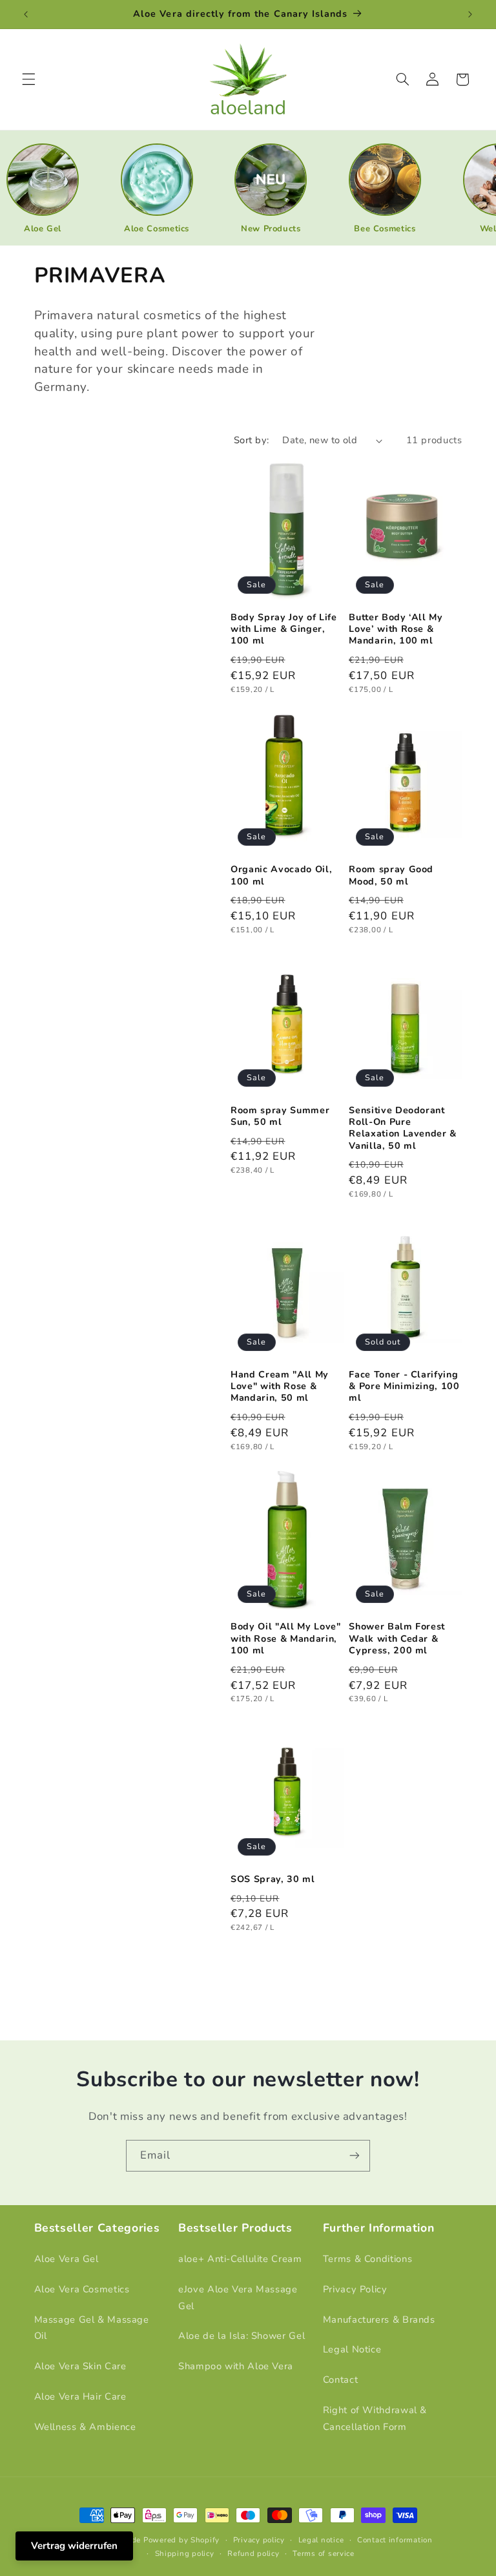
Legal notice (321, 2540)
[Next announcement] (470, 14)
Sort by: (251, 440)
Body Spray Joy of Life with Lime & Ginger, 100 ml (284, 630)
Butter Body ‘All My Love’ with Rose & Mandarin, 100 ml (396, 630)
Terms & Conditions (367, 2259)
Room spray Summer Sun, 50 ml (280, 1116)
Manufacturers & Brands (379, 2319)
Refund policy (253, 2553)
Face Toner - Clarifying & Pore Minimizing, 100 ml (404, 1387)
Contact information (395, 2540)
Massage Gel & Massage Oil (92, 2328)
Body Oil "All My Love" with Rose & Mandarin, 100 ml (286, 1639)
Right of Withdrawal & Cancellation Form (375, 2418)
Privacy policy (259, 2540)
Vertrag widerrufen (74, 2546)
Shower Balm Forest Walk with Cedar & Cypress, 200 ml (397, 1639)
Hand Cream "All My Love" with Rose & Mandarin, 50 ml (280, 1387)
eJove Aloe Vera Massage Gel (238, 2298)
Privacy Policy (355, 2289)
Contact (340, 2380)
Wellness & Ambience (85, 2427)
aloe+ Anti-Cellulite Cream (240, 2259)
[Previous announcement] (26, 14)
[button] (28, 79)
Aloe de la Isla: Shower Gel (242, 2336)
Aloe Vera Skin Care (80, 2366)
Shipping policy (185, 2553)
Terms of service (324, 2553)
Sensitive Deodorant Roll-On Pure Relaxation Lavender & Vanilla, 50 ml (403, 1128)
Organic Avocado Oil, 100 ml (281, 875)
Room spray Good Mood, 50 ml (391, 875)
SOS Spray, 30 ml (273, 1880)
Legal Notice (352, 2349)
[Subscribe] (355, 2156)
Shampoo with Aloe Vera (236, 2366)
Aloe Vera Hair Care (80, 2396)
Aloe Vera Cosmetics (82, 2289)
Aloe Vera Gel (67, 2259)
